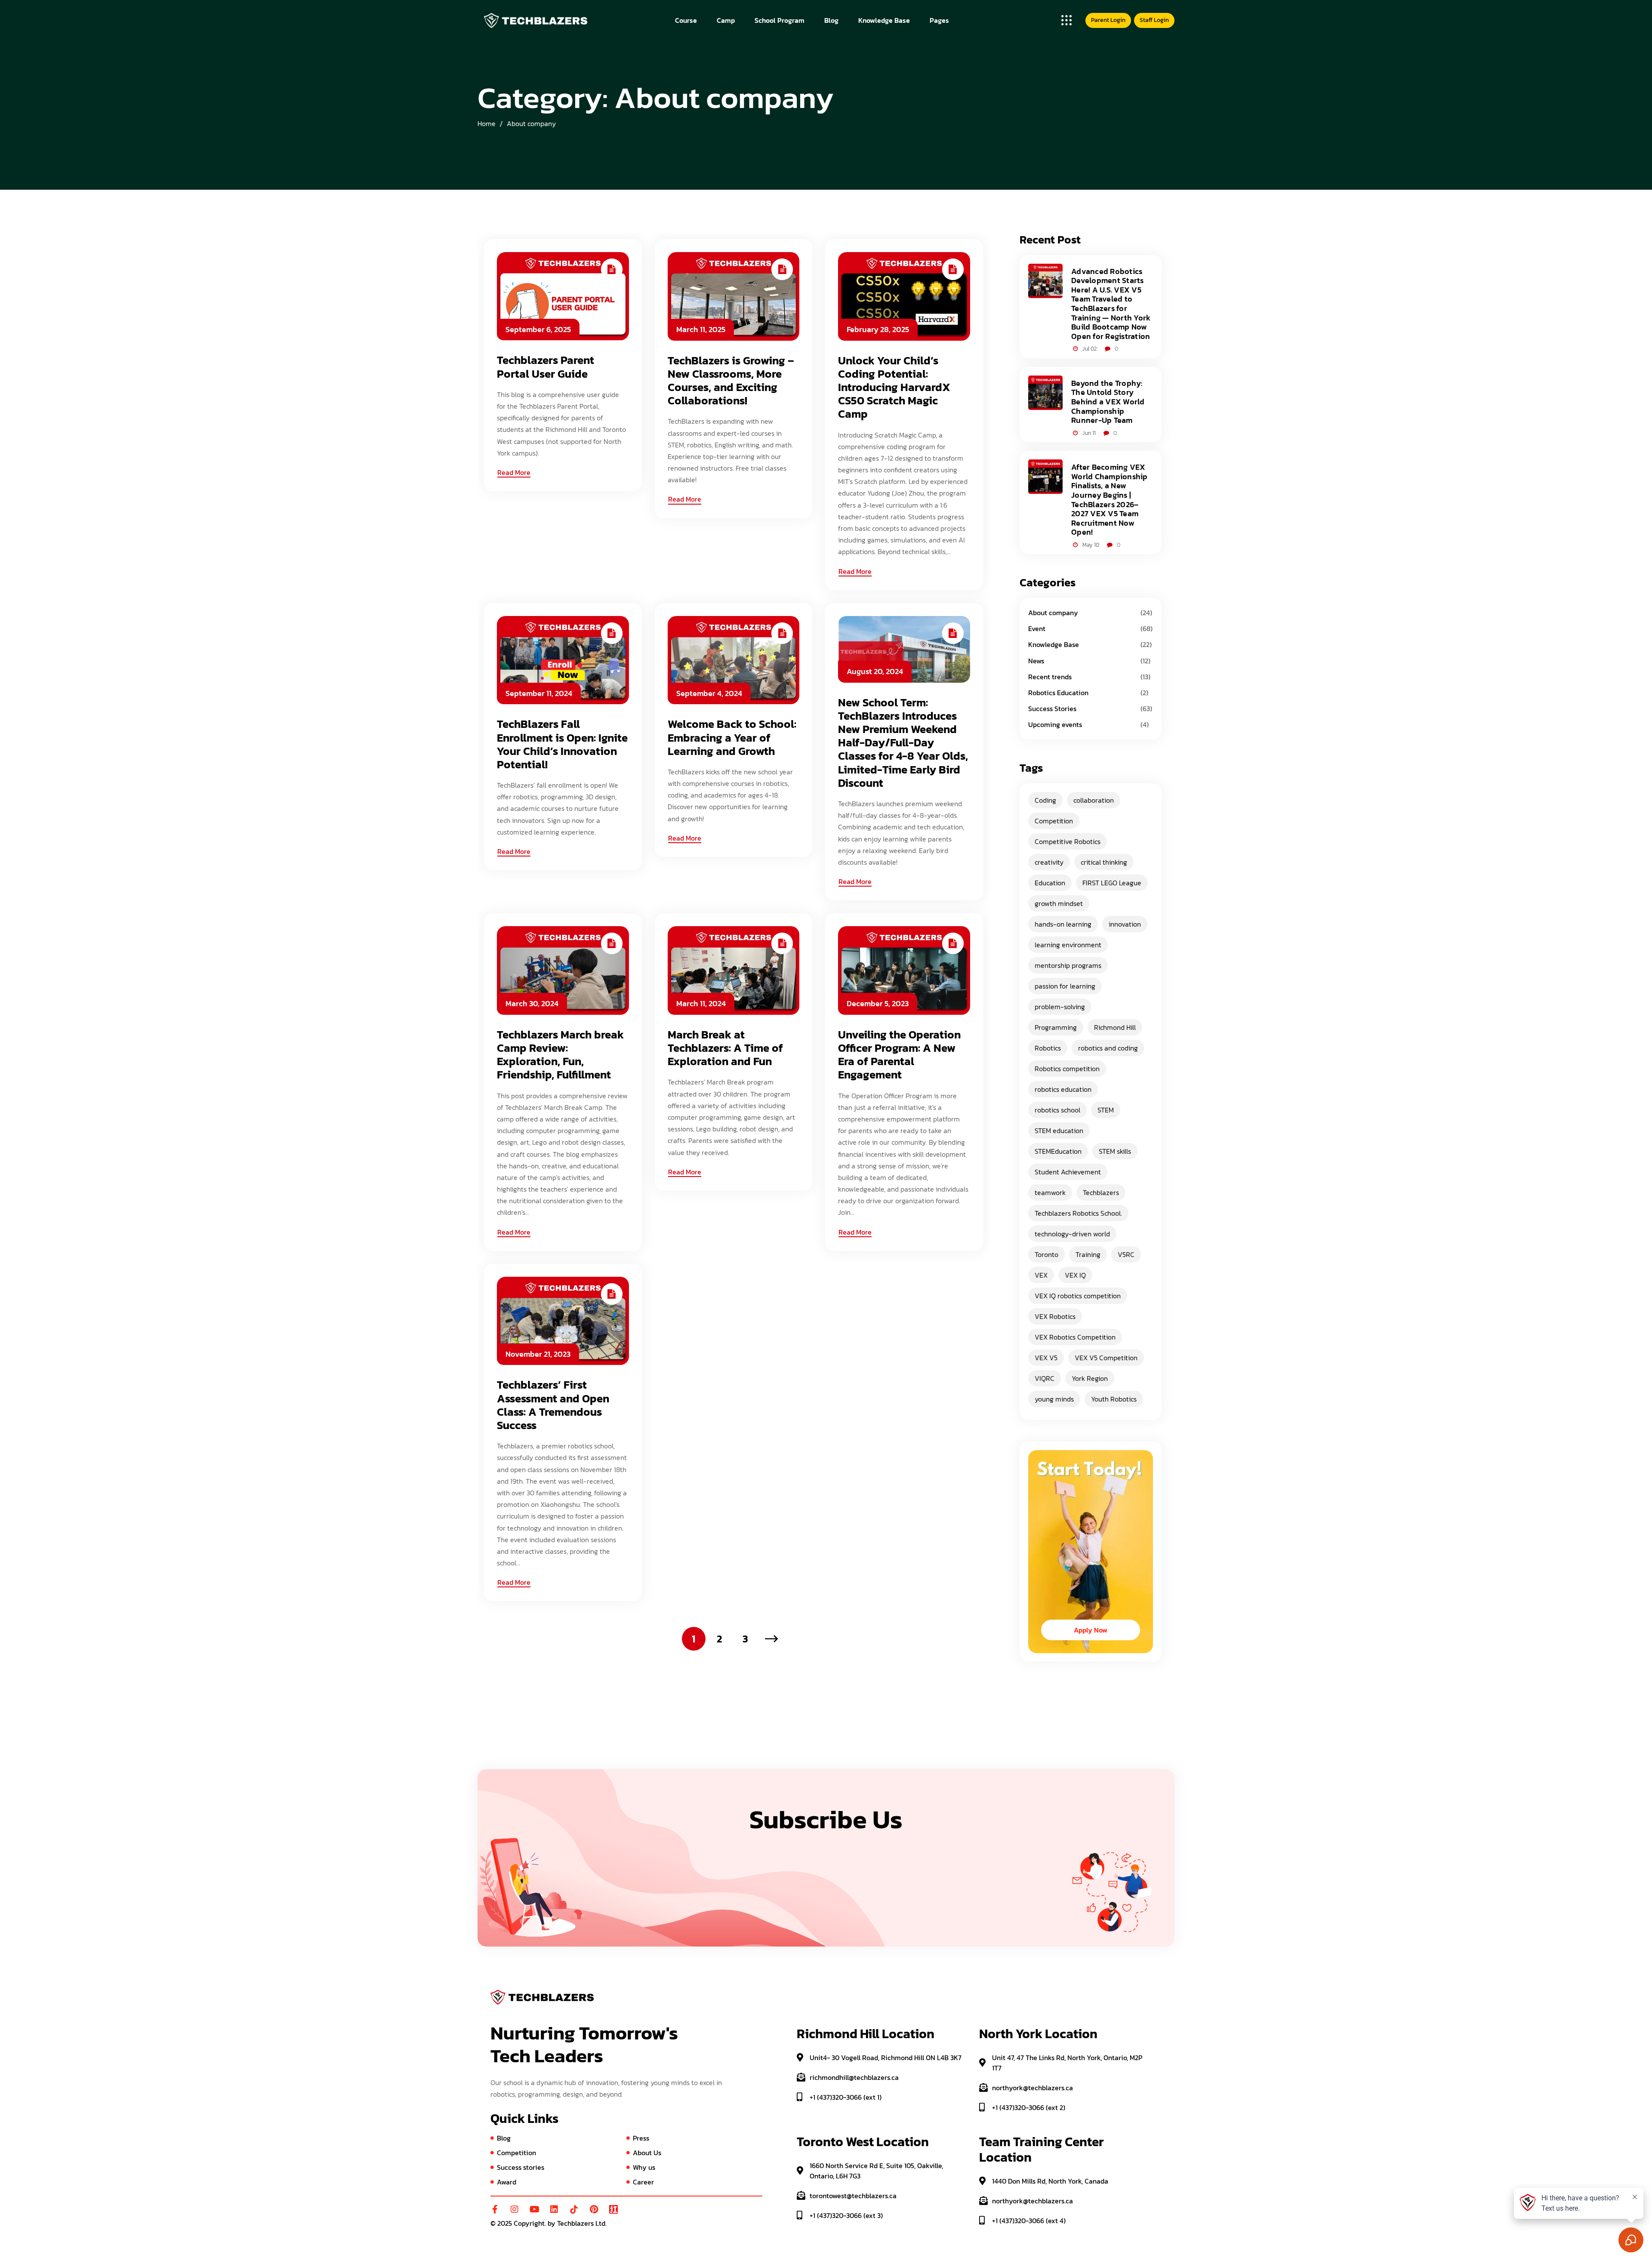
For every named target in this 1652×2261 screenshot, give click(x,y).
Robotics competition (1067, 1069)
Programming (1056, 1027)
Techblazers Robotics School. (1078, 1213)
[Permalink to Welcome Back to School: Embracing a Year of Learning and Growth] (734, 659)
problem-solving (1060, 1007)
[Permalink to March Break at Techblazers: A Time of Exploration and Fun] (734, 970)
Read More (514, 473)
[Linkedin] (554, 2209)
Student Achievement (1068, 1172)
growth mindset (1059, 903)
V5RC (1126, 1254)
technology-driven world (1072, 1234)
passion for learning (1065, 986)
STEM (1106, 1110)
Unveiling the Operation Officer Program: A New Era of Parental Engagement (899, 1055)
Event (1037, 628)
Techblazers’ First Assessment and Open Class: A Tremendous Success (553, 1405)
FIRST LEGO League (1112, 883)
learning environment (1068, 945)
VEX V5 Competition (1106, 1358)
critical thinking (1104, 862)
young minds (1054, 1399)
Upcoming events (1055, 724)
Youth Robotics (1114, 1399)
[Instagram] (515, 2209)
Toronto (1046, 1254)
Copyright (529, 2223)
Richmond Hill (1115, 1027)
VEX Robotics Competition (1075, 1337)
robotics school (1057, 1110)
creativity (1049, 862)
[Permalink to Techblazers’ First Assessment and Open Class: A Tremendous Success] (563, 1320)
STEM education (1059, 1130)
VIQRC (1045, 1378)
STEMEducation (1058, 1151)
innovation (1125, 924)
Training (1088, 1254)
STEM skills (1115, 1151)
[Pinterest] (594, 2209)
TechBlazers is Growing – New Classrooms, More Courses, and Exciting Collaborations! (731, 380)
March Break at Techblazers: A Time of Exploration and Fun (725, 1048)
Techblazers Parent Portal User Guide (546, 367)
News (1036, 661)
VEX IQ (1075, 1275)
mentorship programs (1068, 965)
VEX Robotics (1055, 1316)
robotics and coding (1108, 1048)
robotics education (1063, 1089)
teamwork (1050, 1192)
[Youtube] (534, 2209)
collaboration (1094, 800)
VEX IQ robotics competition (1078, 1296)
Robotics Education (1058, 693)
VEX (1041, 1275)
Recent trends (1050, 677)
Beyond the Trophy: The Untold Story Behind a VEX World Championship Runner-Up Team (1108, 402)
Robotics (1048, 1048)
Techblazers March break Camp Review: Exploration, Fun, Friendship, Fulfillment (560, 1055)
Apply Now (1091, 1630)
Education (1050, 883)
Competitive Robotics (1068, 841)
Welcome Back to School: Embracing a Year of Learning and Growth (732, 737)
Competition (1054, 821)
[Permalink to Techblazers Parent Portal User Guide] (563, 296)
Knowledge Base (1054, 644)
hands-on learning (1063, 924)
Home (487, 123)
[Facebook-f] (495, 2209)
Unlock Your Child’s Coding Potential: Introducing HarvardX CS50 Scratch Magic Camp (894, 387)
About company (531, 123)
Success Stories (1052, 708)
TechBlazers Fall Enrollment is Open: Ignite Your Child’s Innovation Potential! (562, 744)
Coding (1045, 800)
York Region (1090, 1378)
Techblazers (1101, 1192)
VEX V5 (1046, 1358)
